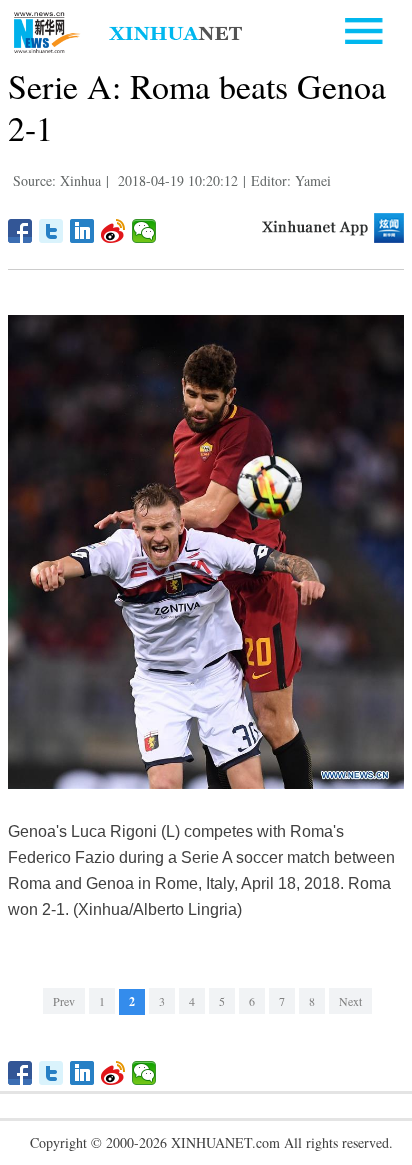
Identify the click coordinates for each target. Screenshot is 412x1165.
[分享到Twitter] (51, 231)
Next (350, 1001)
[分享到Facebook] (20, 231)
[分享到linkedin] (82, 231)
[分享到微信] (144, 231)
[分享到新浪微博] (113, 231)
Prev (64, 1001)
